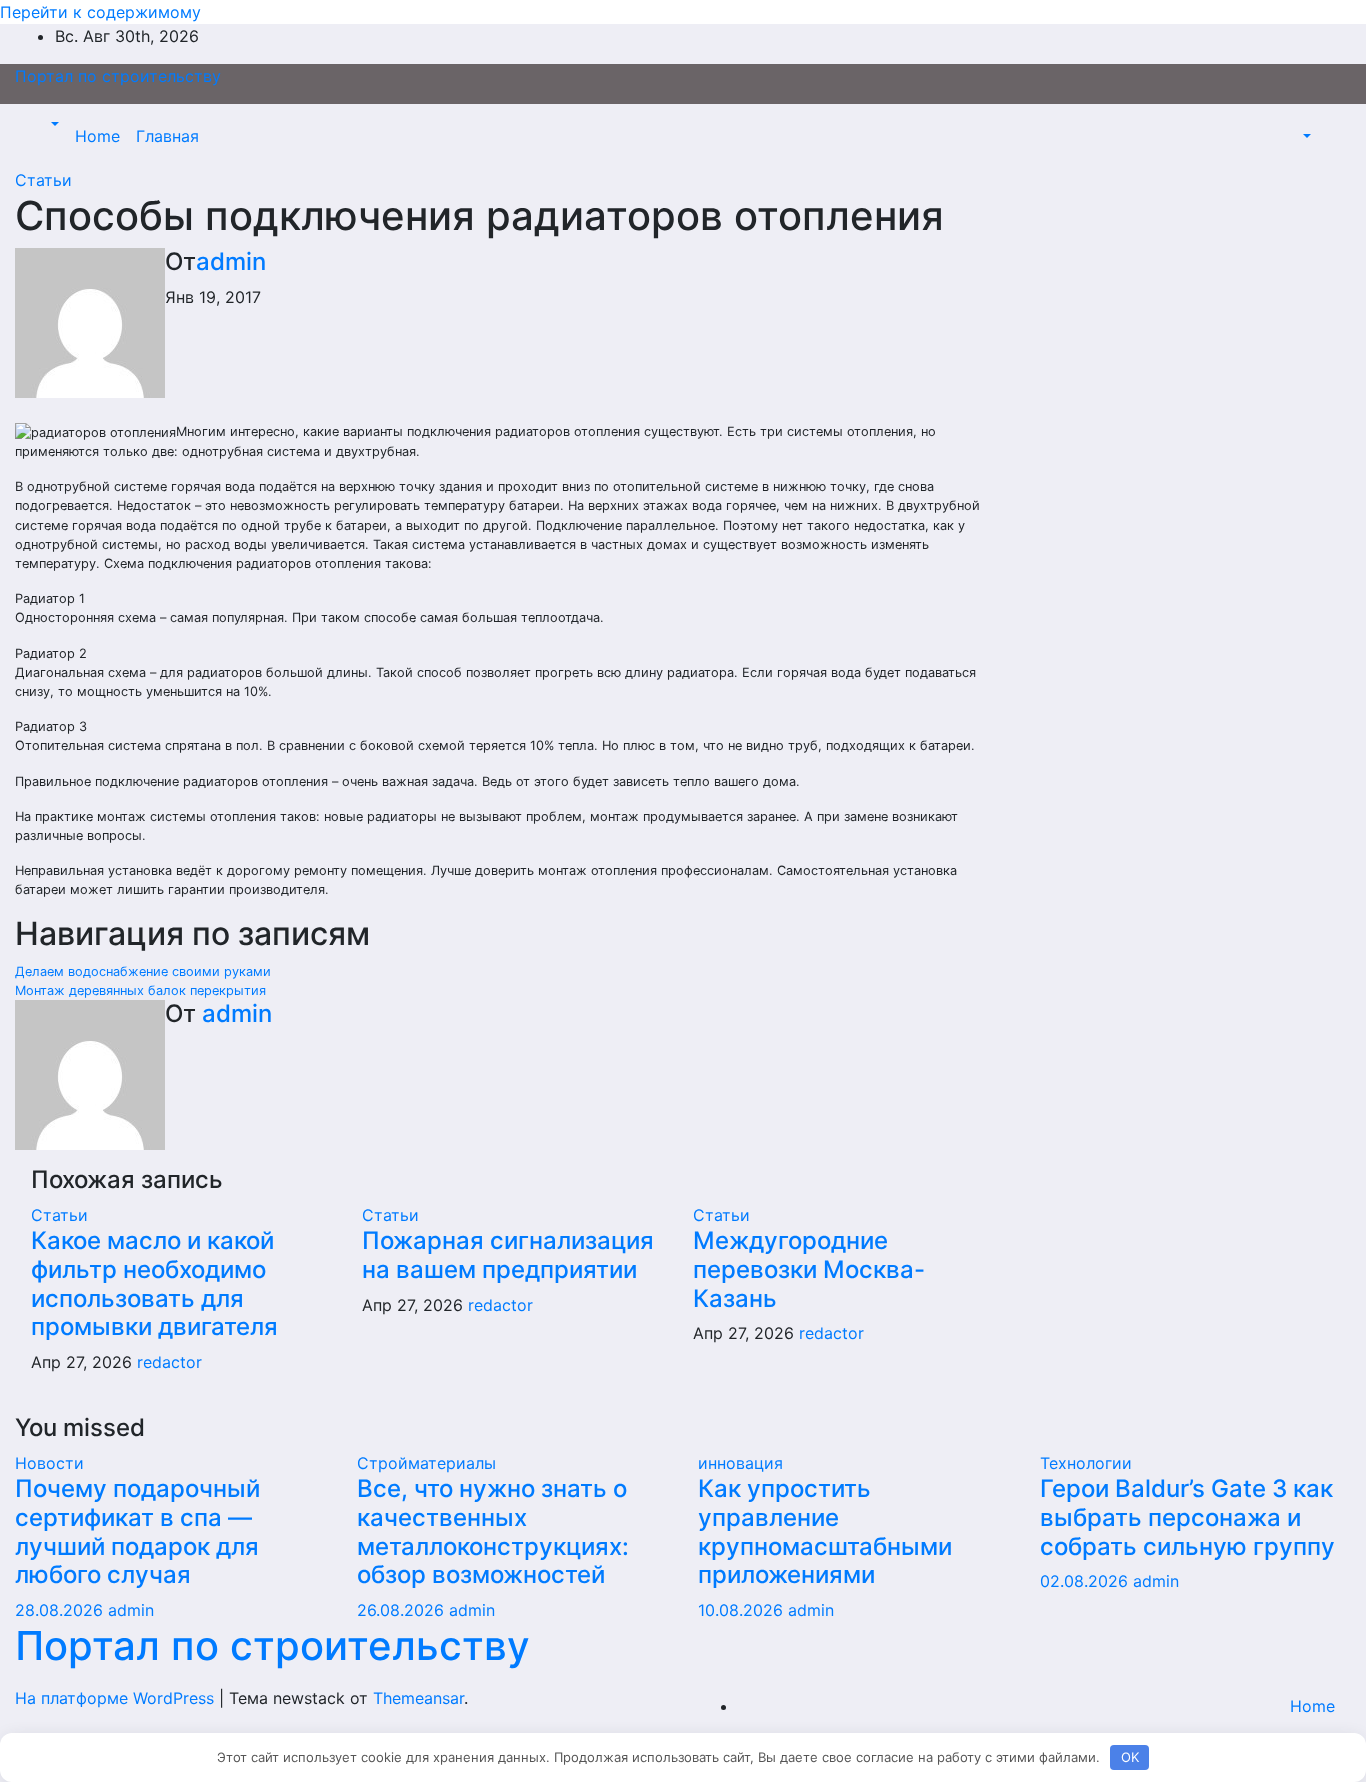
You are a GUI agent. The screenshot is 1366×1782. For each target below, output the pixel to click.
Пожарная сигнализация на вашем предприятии (508, 1255)
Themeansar (418, 1698)
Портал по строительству (118, 76)
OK (1130, 1757)
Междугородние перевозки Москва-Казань (809, 1269)
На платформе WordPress (117, 1698)
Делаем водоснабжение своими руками (143, 971)
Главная (167, 136)
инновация (740, 1463)
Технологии (1086, 1463)
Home (97, 136)
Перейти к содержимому (100, 12)
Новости (49, 1463)
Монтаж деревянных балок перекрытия (140, 990)
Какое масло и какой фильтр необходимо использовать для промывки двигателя (154, 1283)
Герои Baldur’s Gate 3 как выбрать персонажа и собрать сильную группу (1187, 1517)
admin (231, 261)
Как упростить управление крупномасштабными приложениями (825, 1531)
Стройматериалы (426, 1463)
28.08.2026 (61, 1610)
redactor (169, 1362)
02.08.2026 (1086, 1581)
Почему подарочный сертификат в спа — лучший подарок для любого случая (137, 1531)
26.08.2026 (403, 1610)
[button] (53, 124)
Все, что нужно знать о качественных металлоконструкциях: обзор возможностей (493, 1531)
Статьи (43, 180)
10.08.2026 (743, 1610)
